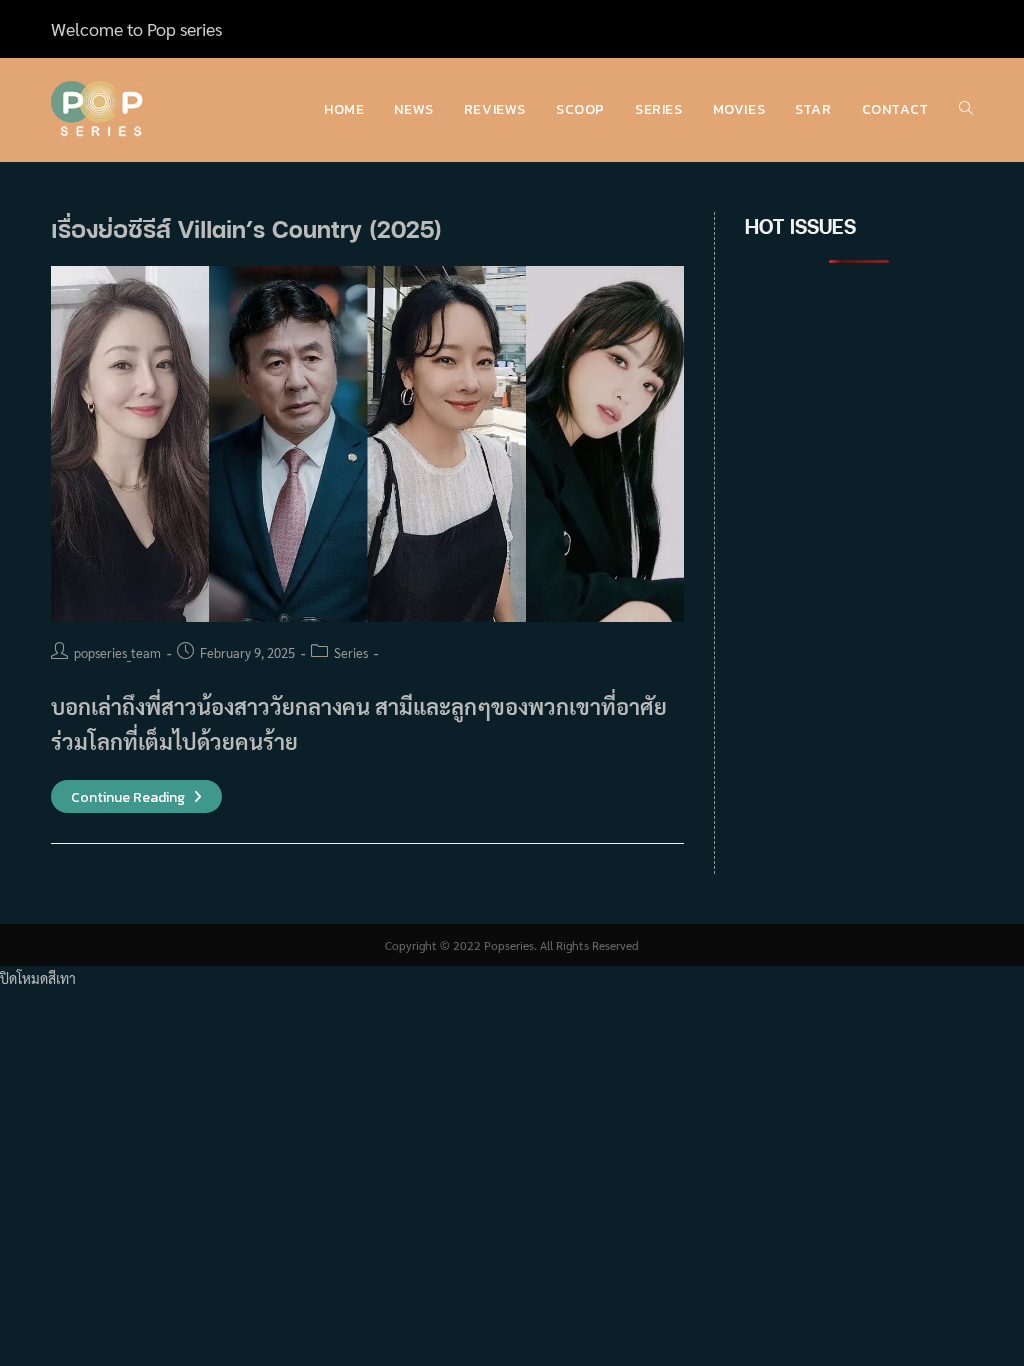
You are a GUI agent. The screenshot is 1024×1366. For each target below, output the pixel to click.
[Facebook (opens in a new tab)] (919, 29)
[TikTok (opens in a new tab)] (964, 29)
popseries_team (117, 652)
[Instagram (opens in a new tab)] (943, 29)
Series (351, 652)
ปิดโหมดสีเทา (38, 978)
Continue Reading (136, 797)
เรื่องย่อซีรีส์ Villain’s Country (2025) (246, 228)
